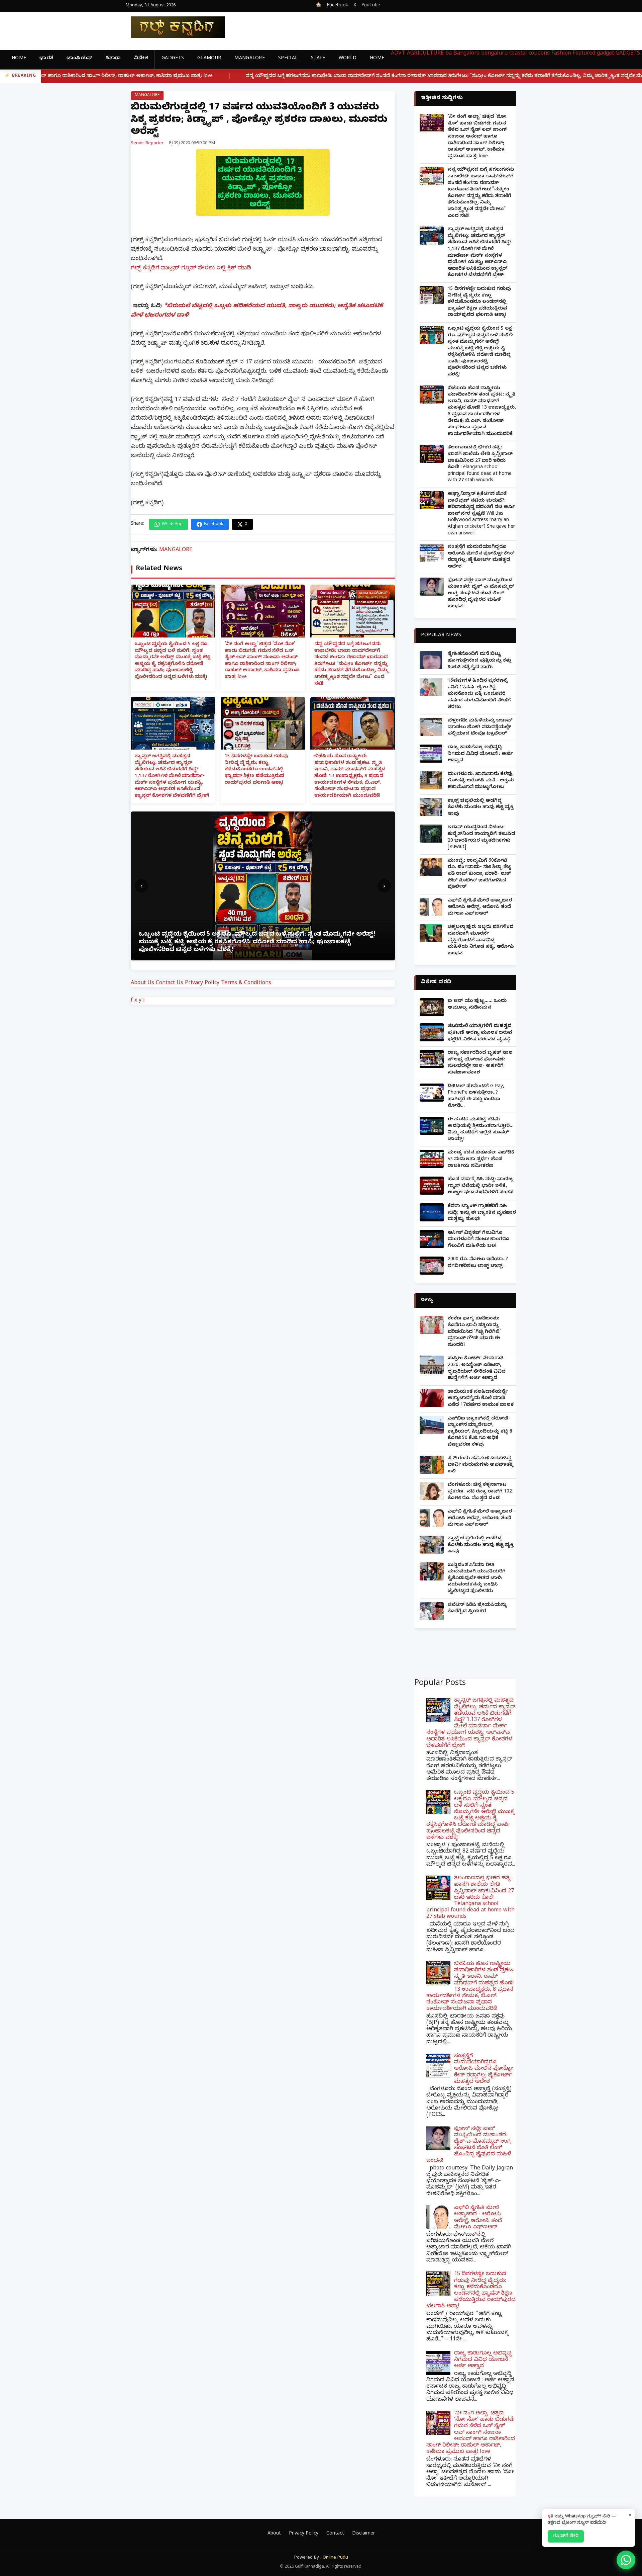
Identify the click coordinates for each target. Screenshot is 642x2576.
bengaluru (494, 54)
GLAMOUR (209, 59)
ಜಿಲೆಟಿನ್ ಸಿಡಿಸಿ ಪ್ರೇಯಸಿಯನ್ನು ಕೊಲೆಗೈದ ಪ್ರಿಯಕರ (477, 1609)
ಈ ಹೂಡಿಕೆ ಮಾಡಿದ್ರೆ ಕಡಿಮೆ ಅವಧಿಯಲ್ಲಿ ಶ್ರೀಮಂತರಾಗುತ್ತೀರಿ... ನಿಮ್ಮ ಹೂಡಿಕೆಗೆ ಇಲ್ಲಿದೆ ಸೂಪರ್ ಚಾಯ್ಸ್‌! (481, 1130)
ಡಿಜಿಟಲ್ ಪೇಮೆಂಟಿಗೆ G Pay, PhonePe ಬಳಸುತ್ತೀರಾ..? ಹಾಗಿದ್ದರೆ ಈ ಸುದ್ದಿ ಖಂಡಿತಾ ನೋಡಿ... (476, 1097)
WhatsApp (172, 524)
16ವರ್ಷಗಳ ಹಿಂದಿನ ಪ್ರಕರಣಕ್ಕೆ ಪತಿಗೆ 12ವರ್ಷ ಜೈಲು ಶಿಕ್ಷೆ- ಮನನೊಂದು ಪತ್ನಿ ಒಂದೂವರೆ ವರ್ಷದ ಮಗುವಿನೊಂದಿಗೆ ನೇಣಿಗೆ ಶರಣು (479, 694)
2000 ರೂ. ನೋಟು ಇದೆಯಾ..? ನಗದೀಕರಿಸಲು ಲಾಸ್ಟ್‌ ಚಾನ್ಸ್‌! (478, 1263)
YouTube (371, 6)
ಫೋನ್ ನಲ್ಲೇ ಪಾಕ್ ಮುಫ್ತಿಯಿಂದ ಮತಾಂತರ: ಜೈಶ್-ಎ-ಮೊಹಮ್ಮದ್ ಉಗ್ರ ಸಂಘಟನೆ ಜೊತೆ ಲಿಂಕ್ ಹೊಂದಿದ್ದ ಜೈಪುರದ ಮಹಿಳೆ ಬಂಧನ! (481, 594)
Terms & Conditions (246, 983)
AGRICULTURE (425, 54)
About (274, 2534)
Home (19, 59)
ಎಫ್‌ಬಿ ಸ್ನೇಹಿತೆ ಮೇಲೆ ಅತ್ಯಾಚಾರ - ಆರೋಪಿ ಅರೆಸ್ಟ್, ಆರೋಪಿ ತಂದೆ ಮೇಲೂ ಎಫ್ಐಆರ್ (481, 908)
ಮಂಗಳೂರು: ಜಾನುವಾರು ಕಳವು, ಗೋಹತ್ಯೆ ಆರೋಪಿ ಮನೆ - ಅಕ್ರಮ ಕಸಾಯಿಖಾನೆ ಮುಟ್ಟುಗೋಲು (481, 781)
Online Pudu (335, 2558)
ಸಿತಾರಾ (113, 59)
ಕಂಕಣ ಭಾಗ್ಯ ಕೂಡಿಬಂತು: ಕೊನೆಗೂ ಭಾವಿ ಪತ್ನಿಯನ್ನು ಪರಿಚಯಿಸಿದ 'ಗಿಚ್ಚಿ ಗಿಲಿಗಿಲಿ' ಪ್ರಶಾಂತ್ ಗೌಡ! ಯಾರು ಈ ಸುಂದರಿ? (474, 1332)
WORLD (348, 59)
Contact (335, 2534)
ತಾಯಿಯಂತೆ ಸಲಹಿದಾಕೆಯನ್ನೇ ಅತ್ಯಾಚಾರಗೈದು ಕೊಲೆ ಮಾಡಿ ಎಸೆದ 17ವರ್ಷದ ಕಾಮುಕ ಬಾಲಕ (481, 1399)
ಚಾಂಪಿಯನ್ (79, 59)
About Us (142, 983)
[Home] (173, 27)
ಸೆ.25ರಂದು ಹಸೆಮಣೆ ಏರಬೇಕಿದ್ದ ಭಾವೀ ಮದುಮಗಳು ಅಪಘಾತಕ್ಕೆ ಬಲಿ (480, 1465)
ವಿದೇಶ (141, 59)
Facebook (337, 6)
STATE (318, 59)
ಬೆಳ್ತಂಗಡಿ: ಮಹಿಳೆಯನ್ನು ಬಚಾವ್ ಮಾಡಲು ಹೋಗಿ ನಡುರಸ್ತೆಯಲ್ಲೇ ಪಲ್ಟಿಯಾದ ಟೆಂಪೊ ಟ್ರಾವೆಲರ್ (480, 727)
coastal (518, 54)
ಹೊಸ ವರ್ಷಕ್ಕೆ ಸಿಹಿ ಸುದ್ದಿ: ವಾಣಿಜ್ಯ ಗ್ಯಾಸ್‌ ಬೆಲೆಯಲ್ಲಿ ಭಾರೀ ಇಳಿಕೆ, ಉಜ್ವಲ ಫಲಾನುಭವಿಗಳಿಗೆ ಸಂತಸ (481, 1186)
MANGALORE (250, 59)
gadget (605, 54)
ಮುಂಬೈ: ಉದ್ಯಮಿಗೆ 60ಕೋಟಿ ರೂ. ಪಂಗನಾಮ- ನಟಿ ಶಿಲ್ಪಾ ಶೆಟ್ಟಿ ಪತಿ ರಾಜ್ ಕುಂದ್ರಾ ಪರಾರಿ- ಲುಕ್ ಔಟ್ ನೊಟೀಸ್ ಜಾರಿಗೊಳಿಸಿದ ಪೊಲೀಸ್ (479, 874)
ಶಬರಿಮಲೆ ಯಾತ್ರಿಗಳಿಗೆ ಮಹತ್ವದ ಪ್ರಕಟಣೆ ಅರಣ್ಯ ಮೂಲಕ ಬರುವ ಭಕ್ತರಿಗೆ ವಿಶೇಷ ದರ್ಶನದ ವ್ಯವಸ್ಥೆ (480, 1033)
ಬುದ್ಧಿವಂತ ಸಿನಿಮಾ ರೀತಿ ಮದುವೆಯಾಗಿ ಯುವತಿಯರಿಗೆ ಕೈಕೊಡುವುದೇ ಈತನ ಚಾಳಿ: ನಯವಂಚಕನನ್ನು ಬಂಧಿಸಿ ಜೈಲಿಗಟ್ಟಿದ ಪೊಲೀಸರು (477, 1579)
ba (449, 54)
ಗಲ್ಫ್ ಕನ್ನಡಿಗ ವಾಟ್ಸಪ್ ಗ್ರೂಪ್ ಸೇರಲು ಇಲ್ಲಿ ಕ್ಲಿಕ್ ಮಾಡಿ (191, 269)
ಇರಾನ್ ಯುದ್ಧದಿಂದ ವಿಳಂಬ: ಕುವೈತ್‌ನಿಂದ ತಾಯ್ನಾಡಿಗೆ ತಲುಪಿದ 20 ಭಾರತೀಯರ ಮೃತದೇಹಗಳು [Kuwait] (481, 838)
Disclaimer (363, 2534)
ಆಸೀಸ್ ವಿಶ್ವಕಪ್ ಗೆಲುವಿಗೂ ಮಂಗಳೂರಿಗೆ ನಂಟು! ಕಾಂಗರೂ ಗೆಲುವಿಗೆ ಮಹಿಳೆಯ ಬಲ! (478, 1240)
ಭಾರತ (46, 59)
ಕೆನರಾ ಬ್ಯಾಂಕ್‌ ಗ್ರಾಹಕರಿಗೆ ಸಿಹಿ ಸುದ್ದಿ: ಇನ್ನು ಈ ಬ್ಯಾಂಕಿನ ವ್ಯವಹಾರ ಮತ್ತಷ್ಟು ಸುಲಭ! (482, 1213)
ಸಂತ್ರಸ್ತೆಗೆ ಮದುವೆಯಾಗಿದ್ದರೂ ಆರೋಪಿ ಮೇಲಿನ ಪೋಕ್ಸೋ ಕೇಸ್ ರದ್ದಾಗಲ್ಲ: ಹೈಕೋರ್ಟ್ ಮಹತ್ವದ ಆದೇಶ (481, 557)
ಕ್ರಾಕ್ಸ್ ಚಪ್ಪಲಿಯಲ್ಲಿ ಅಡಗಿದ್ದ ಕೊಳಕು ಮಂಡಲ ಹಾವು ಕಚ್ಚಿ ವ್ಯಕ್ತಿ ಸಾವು (481, 808)
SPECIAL (288, 59)
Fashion (561, 54)
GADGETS (173, 59)
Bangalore (466, 54)
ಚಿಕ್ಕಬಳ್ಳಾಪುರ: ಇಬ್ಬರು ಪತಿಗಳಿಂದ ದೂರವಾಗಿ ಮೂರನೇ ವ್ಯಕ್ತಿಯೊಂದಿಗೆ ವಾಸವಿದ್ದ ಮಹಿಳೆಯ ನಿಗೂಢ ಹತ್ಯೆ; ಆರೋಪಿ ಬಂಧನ (481, 940)
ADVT (398, 54)
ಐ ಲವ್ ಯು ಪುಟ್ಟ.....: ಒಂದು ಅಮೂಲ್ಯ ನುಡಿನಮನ (477, 1005)
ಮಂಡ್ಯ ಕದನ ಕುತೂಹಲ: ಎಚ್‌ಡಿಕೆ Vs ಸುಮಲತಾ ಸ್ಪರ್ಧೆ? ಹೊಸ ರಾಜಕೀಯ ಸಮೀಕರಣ (481, 1160)
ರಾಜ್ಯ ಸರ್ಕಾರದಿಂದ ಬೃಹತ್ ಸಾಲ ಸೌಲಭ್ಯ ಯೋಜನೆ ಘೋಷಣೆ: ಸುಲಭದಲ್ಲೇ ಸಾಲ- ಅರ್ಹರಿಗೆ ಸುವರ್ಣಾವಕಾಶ (480, 1063)
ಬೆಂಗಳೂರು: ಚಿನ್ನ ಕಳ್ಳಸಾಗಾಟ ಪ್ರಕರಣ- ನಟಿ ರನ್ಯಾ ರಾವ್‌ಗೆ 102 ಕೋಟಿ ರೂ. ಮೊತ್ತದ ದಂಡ (480, 1492)
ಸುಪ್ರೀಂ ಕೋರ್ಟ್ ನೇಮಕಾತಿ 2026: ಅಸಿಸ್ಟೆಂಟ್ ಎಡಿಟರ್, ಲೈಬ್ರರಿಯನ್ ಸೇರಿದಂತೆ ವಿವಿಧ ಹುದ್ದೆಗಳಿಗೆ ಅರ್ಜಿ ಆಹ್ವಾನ (477, 1369)
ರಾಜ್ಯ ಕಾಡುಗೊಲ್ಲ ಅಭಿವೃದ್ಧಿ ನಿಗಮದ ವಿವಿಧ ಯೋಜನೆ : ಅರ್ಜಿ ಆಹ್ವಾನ (480, 754)
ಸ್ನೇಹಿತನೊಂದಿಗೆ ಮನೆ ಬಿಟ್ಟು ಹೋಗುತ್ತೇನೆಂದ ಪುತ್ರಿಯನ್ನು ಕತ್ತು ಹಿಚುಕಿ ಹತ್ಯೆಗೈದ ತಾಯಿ (479, 661)
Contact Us (170, 983)
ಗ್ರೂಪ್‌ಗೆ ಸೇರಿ (566, 2536)
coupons (539, 54)
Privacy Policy (202, 983)
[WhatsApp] (626, 2560)
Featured (584, 54)
